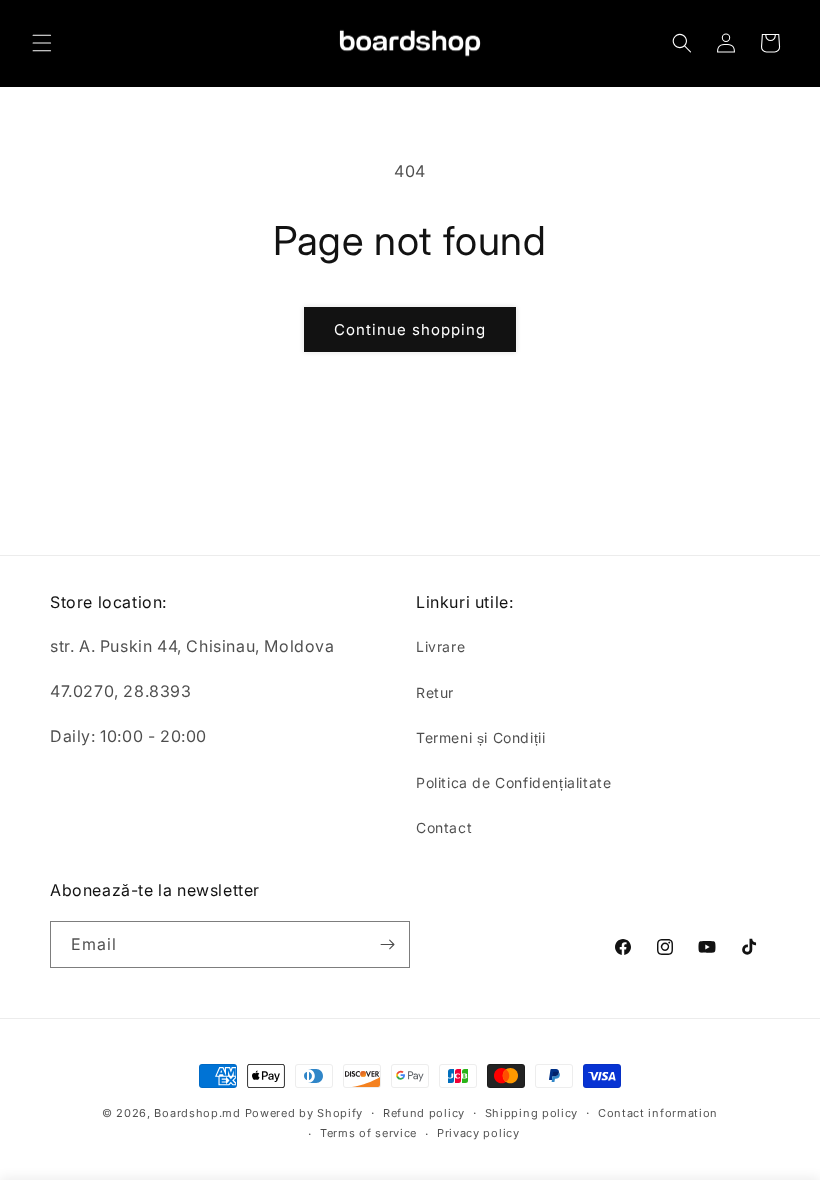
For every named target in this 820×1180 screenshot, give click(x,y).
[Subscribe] (387, 944)
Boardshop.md (197, 1113)
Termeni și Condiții (480, 737)
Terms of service (368, 1133)
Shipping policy (532, 1113)
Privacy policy (478, 1133)
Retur (435, 692)
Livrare (440, 646)
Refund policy (424, 1113)
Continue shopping (410, 329)
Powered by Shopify (304, 1113)
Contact (444, 827)
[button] (42, 43)
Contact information (658, 1113)
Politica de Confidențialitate (513, 782)
